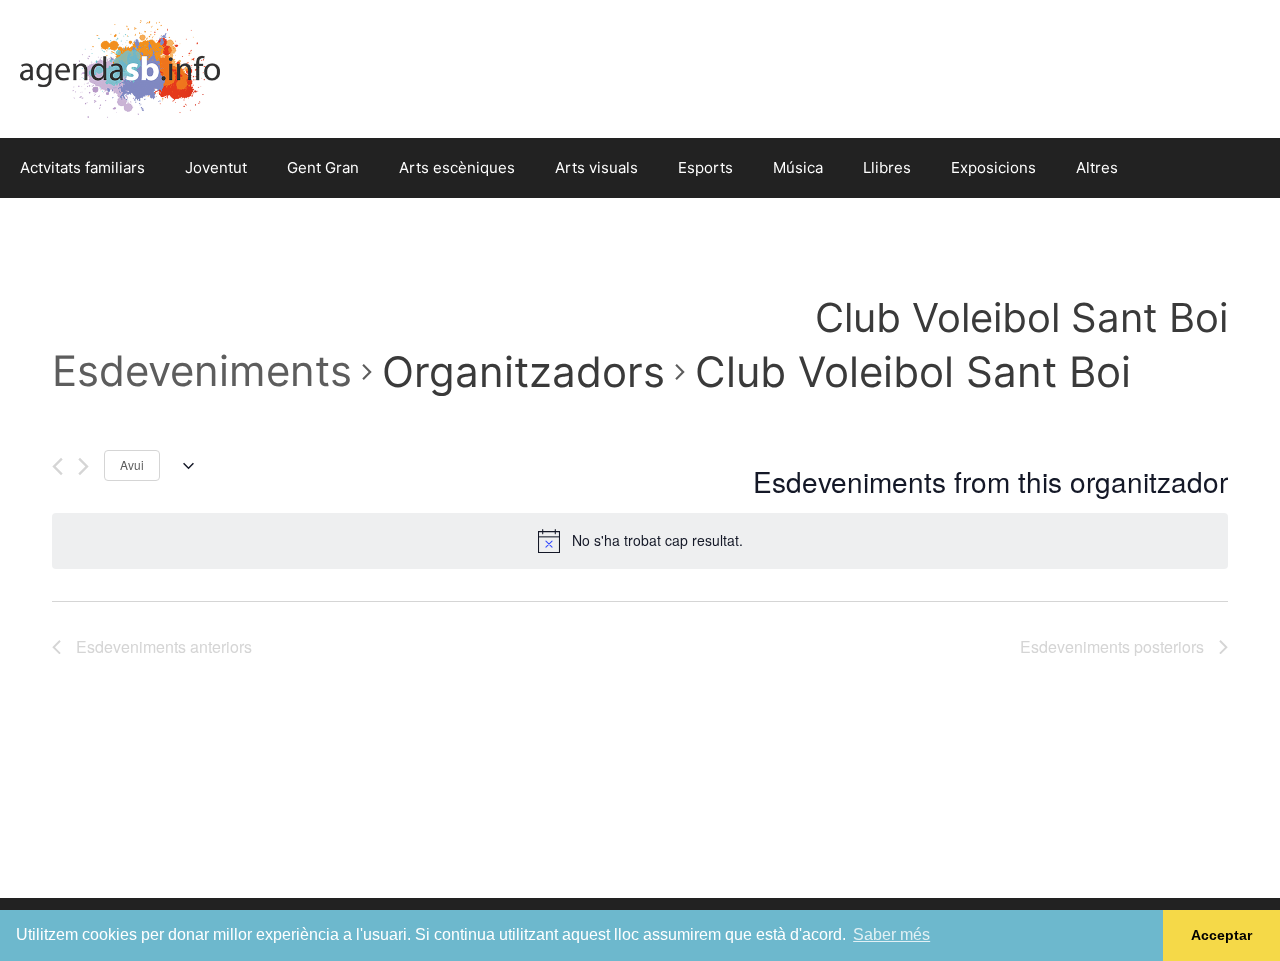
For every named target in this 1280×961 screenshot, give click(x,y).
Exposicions (993, 167)
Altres (1097, 167)
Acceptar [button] (1221, 935)
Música (798, 167)
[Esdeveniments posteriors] (83, 466)
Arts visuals (596, 167)
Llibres (887, 167)
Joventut (216, 167)
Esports (705, 167)
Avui (132, 464)
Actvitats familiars (82, 167)
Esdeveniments (202, 370)
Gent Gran (323, 167)
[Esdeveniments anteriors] (57, 466)
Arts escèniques (457, 167)
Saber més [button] (891, 934)
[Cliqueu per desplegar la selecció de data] (184, 466)
